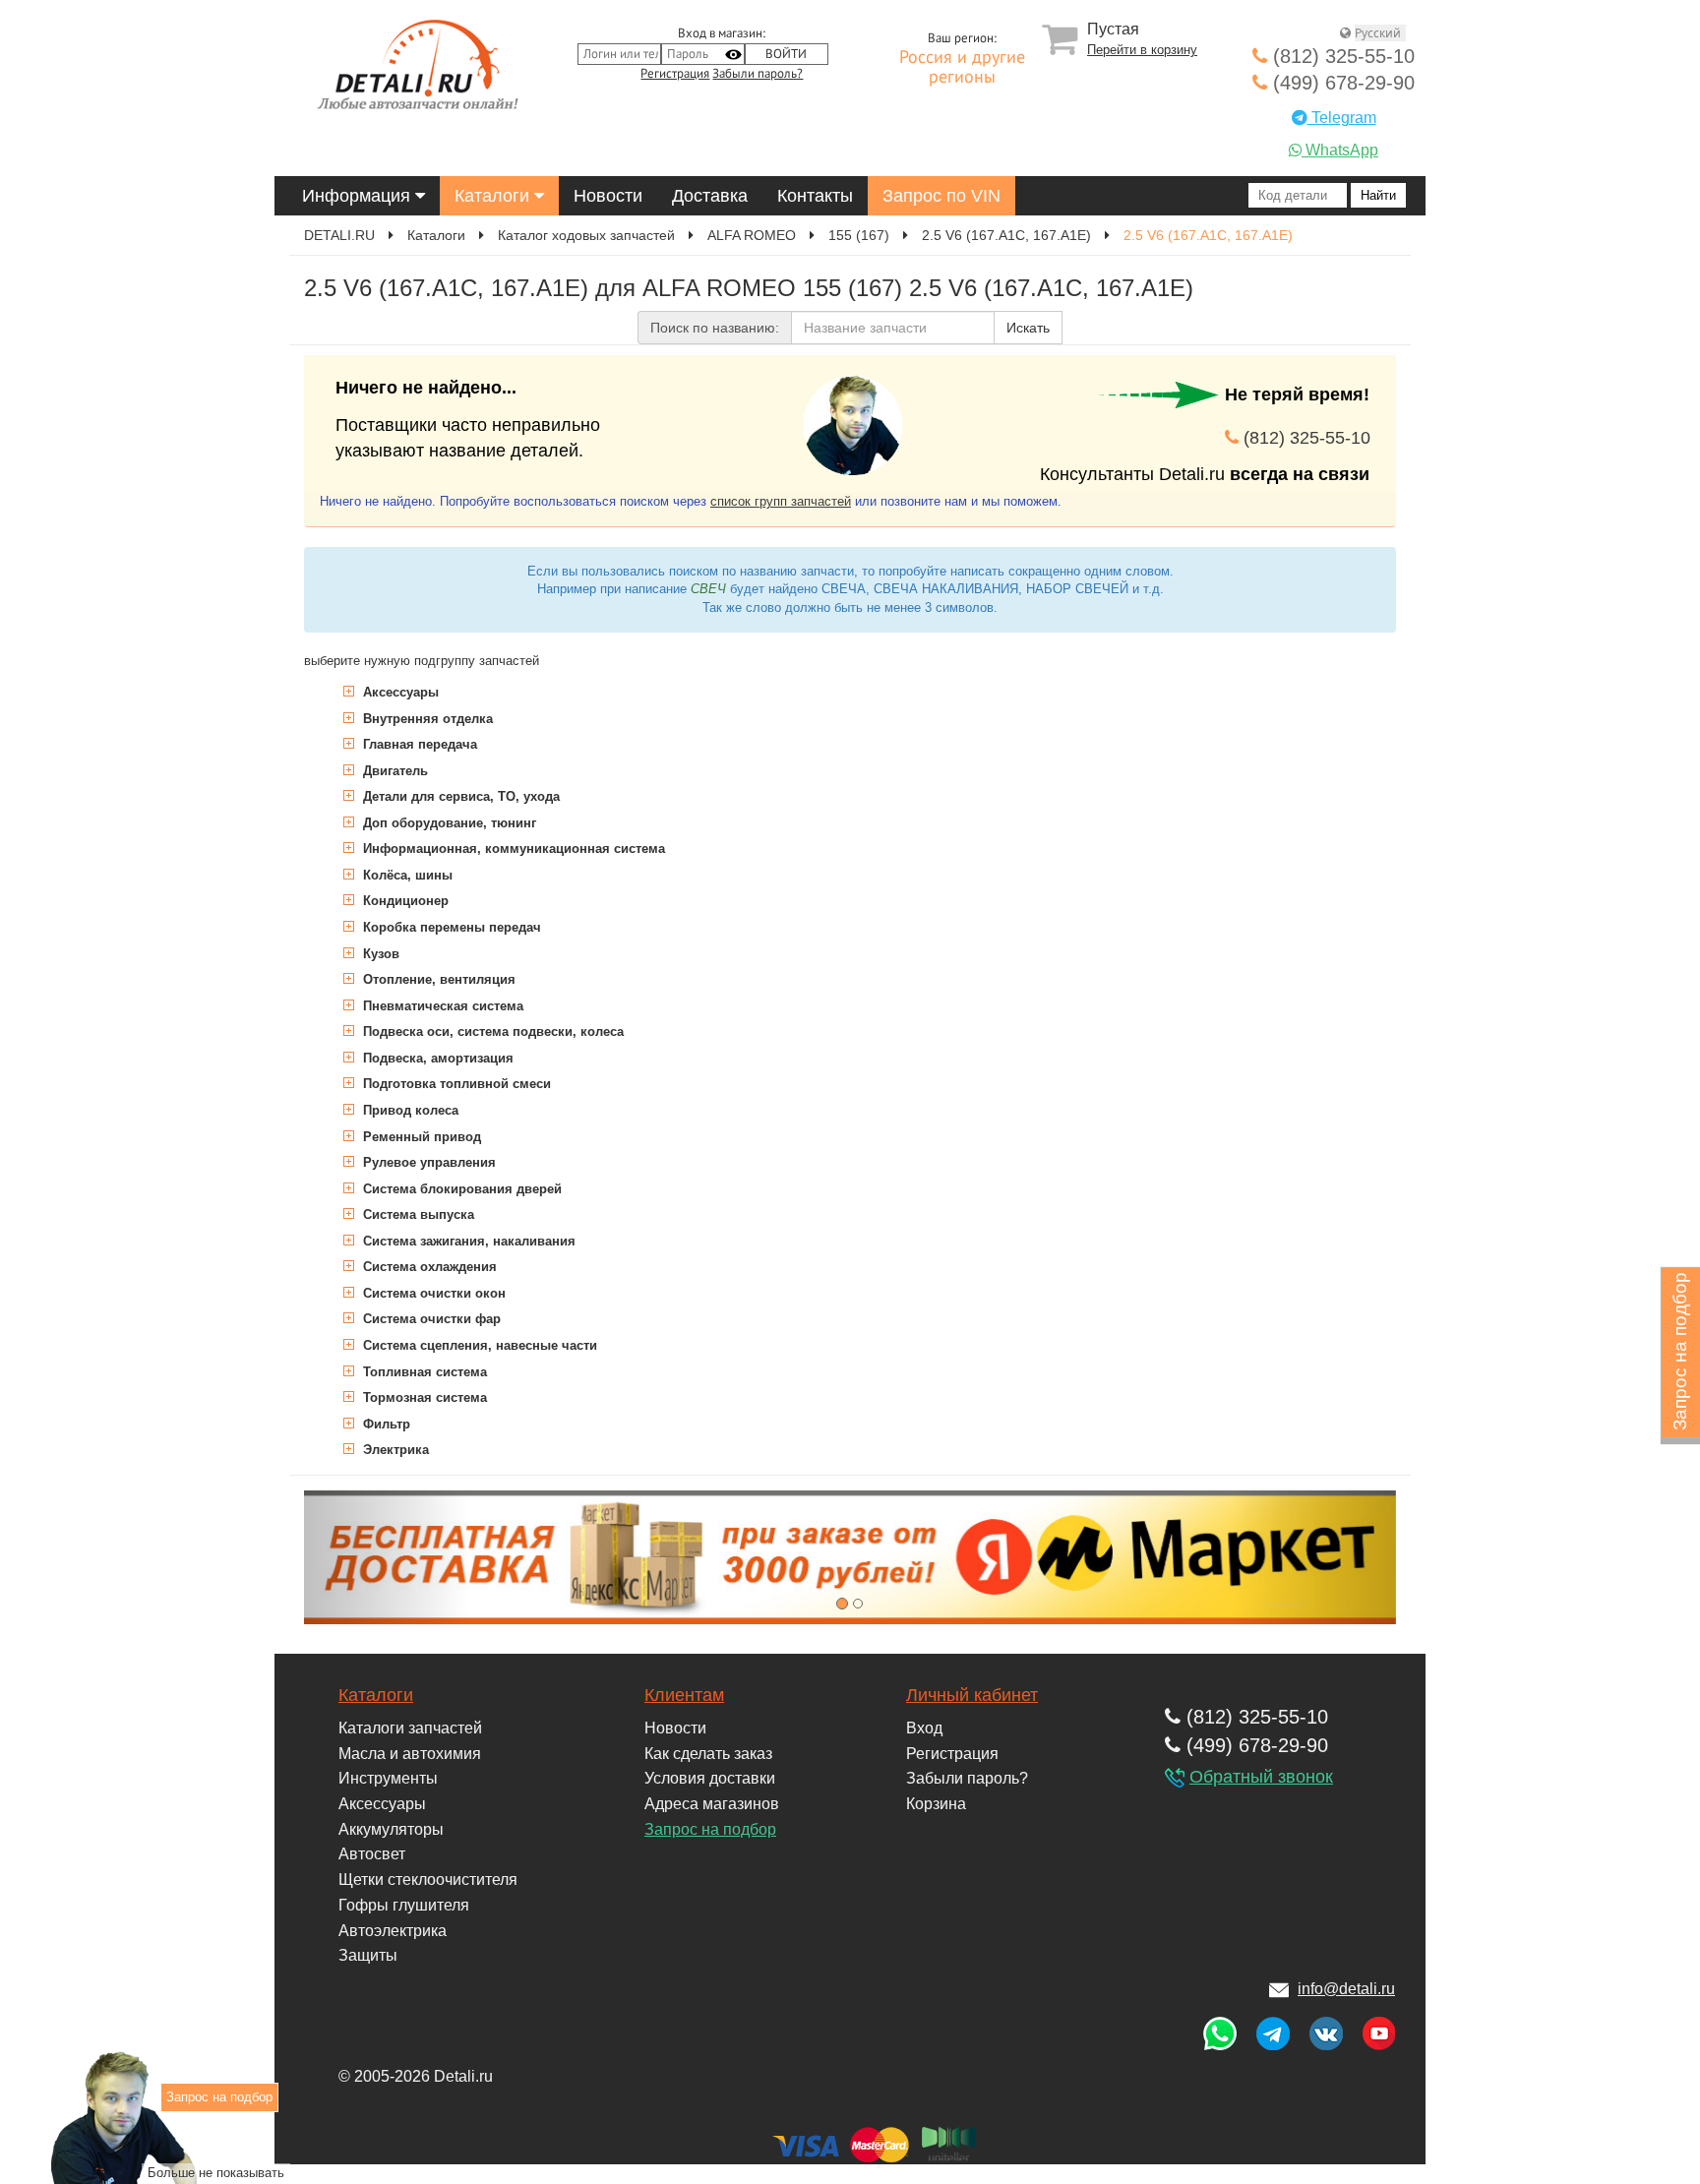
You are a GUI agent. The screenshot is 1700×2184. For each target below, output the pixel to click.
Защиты (368, 1955)
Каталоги (494, 196)
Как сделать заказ (708, 1754)
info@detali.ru (1346, 1989)
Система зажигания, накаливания (467, 1241)
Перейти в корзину (1142, 50)
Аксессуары (399, 692)
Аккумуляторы (391, 1829)
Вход (924, 1728)
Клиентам (684, 1695)
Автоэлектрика (393, 1931)
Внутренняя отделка (426, 719)
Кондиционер (404, 901)
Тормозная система (423, 1397)
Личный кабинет (972, 1695)
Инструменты (388, 1778)
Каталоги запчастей (410, 1728)
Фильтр (385, 1424)
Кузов (379, 954)
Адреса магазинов (712, 1804)
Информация (359, 196)
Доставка (710, 196)
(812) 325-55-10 (1341, 56)
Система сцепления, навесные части (478, 1345)
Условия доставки (710, 1778)
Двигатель (394, 771)
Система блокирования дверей (460, 1189)
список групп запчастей (781, 501)
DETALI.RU (339, 235)
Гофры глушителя (404, 1905)
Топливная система (423, 1372)
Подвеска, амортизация (436, 1058)
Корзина (936, 1804)
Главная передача (418, 744)
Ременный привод (420, 1137)
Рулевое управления (427, 1162)
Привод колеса (409, 1110)
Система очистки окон (432, 1293)
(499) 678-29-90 (1341, 83)
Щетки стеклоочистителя (428, 1880)
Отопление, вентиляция (437, 979)
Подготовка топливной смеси (455, 1084)
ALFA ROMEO (752, 235)
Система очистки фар (430, 1319)
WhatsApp (1340, 150)
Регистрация (675, 74)
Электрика (394, 1450)
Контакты (815, 196)
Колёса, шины (406, 875)
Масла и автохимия (410, 1754)
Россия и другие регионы (962, 68)
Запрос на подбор (710, 1829)
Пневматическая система (441, 1006)
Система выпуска (417, 1214)
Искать (1028, 328)
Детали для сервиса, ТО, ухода (459, 796)
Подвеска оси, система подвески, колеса (491, 1031)
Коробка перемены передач (450, 927)
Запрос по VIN (941, 196)
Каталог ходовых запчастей (586, 235)
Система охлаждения (428, 1267)
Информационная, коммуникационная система (512, 849)
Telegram (1342, 118)
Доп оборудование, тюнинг (448, 823)
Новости (608, 196)
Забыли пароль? (758, 74)
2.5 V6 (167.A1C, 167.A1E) (1006, 235)
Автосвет (372, 1854)
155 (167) (859, 235)
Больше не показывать (216, 2173)
